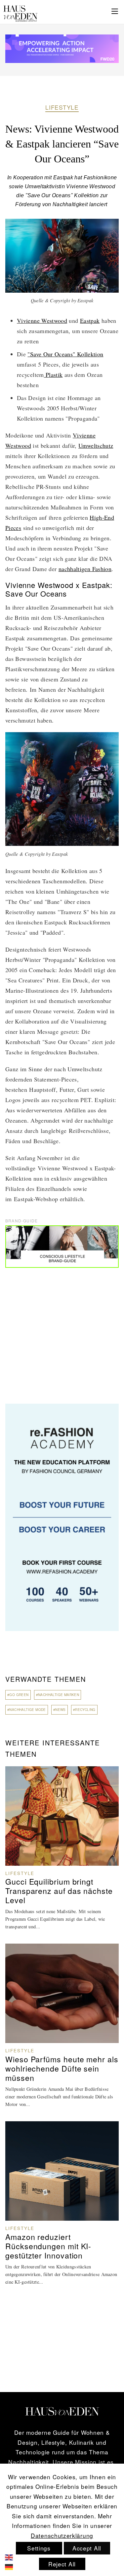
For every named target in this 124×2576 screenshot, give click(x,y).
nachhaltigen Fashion (85, 569)
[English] (14, 2556)
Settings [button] (39, 2548)
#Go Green (18, 1695)
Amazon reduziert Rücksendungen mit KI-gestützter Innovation (48, 2246)
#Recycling (84, 1710)
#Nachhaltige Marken (58, 1695)
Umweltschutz (96, 445)
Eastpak (90, 321)
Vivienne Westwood (42, 321)
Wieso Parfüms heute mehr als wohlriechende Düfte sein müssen (62, 2069)
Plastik (53, 375)
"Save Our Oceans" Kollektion (65, 354)
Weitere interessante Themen (53, 1748)
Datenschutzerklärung (62, 2535)
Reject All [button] (62, 2564)
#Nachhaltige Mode (27, 1710)
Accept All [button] (87, 2548)
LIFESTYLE (62, 107)
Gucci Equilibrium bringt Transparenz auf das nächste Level (59, 1891)
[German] (14, 2566)
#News (60, 1710)
